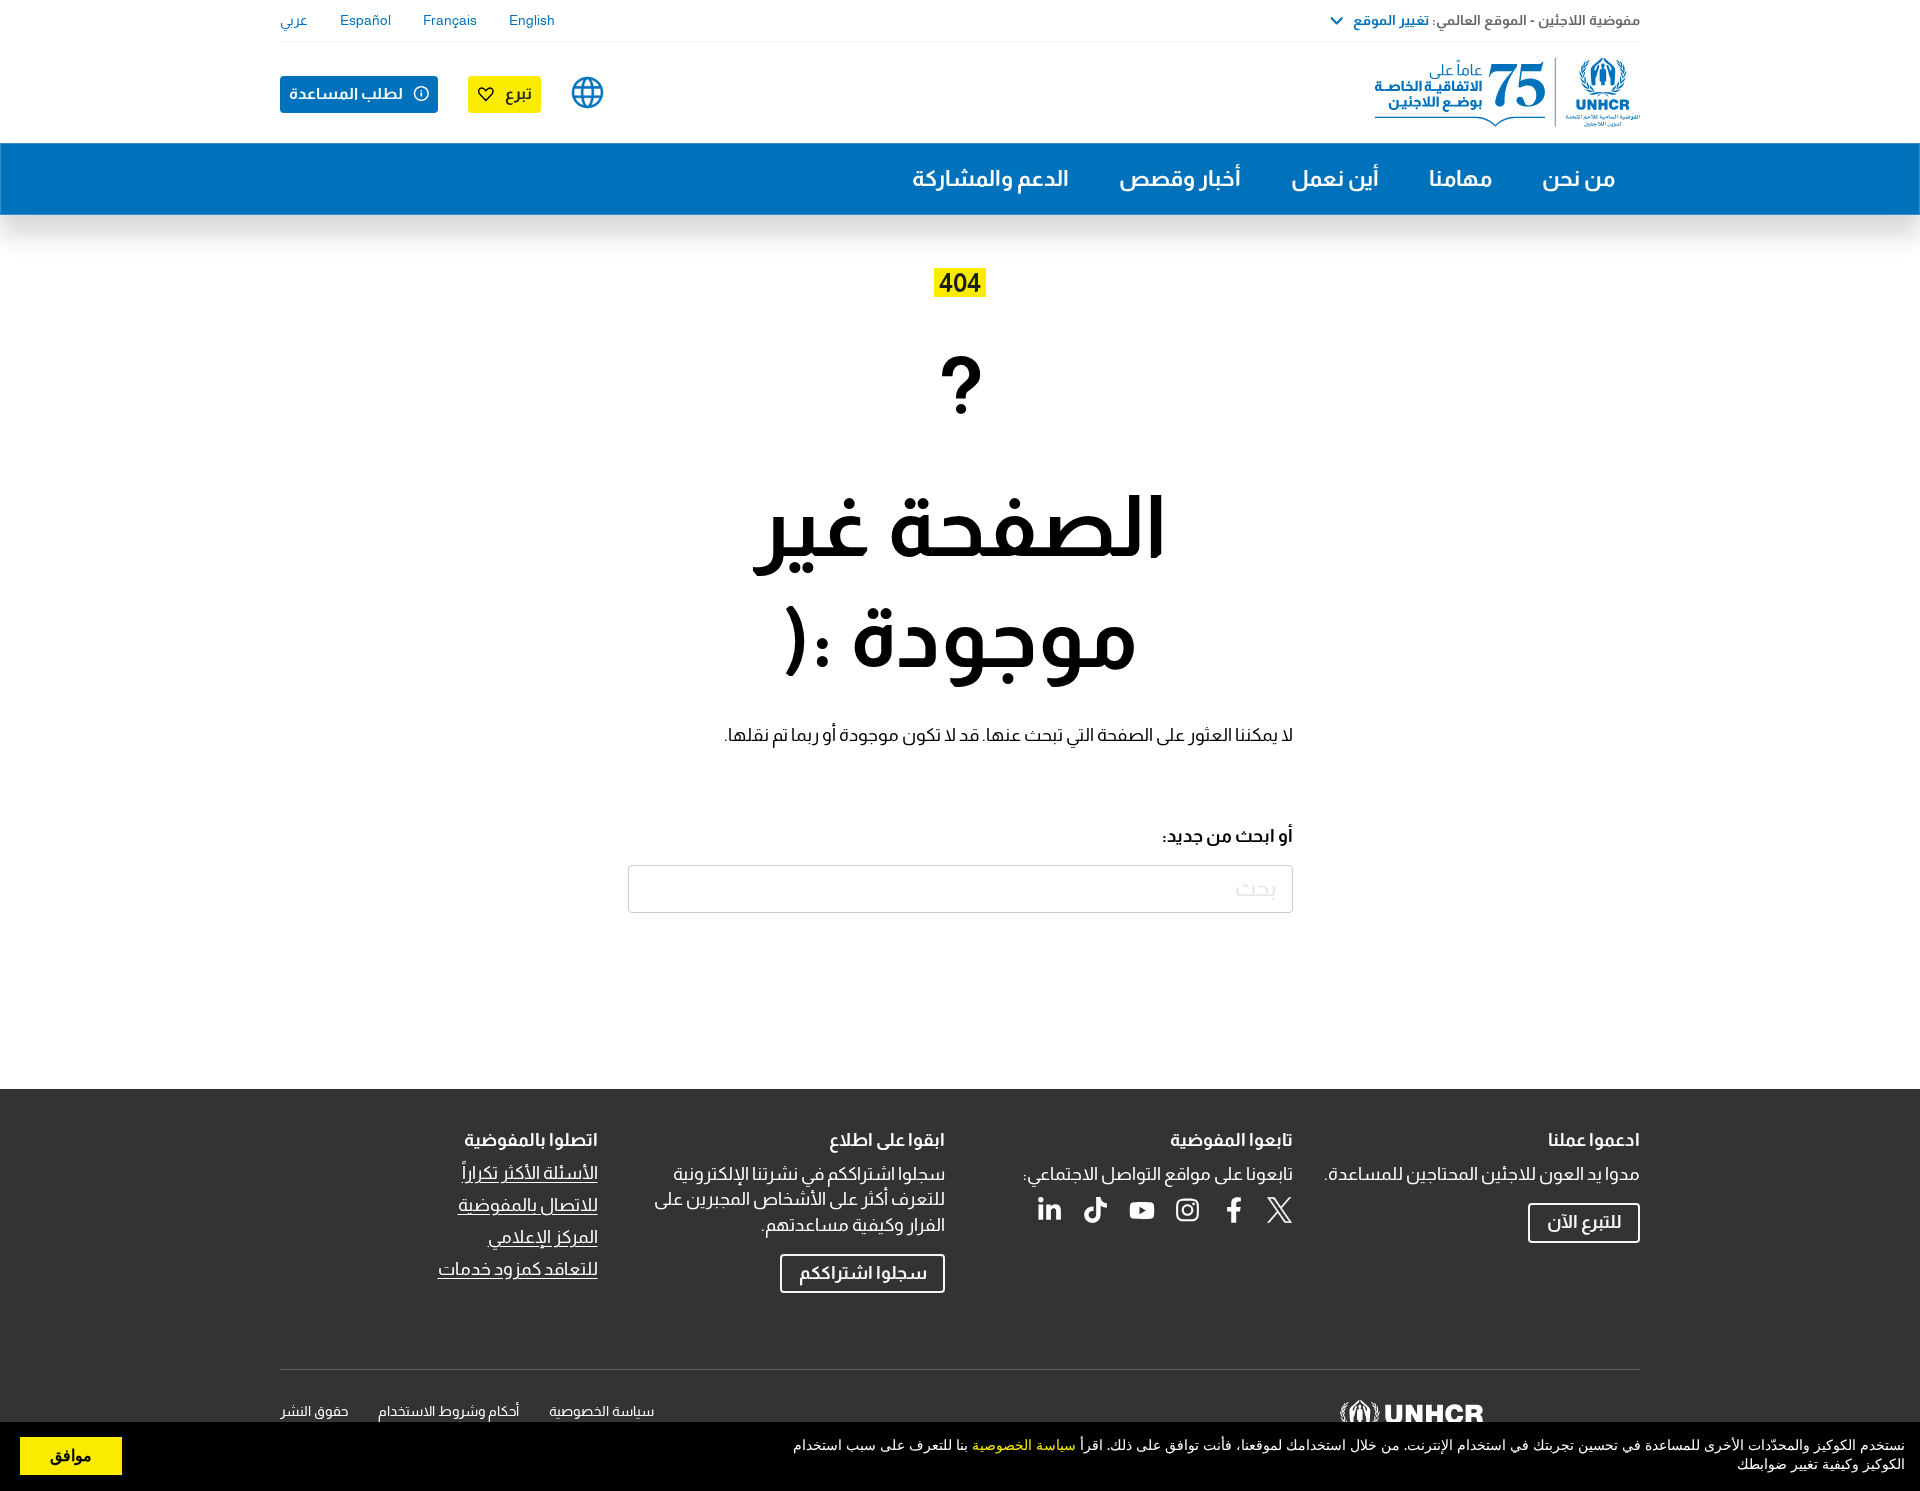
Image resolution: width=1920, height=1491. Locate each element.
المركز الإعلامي (543, 1237)
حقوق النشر (314, 1411)
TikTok (1096, 1210)
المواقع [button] (587, 92)
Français (450, 20)
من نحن (1578, 178)
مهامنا (1460, 178)
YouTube (1142, 1210)
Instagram (1188, 1210)
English (532, 20)
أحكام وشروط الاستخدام (448, 1411)
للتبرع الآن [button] (1584, 1222)
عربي (294, 20)
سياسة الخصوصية (601, 1411)
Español (365, 20)
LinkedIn (1050, 1210)
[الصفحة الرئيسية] (1500, 92)
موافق (71, 1456)
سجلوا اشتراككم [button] (863, 1273)
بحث (652, 889)
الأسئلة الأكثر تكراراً (530, 1173)
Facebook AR (1234, 1210)
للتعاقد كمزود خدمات (518, 1269)
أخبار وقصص (1180, 178)
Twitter (1280, 1210)
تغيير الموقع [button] (1391, 20)
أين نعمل (1335, 178)
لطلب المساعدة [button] (346, 93)
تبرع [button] (518, 93)
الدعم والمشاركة (990, 178)
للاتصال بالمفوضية (528, 1205)
